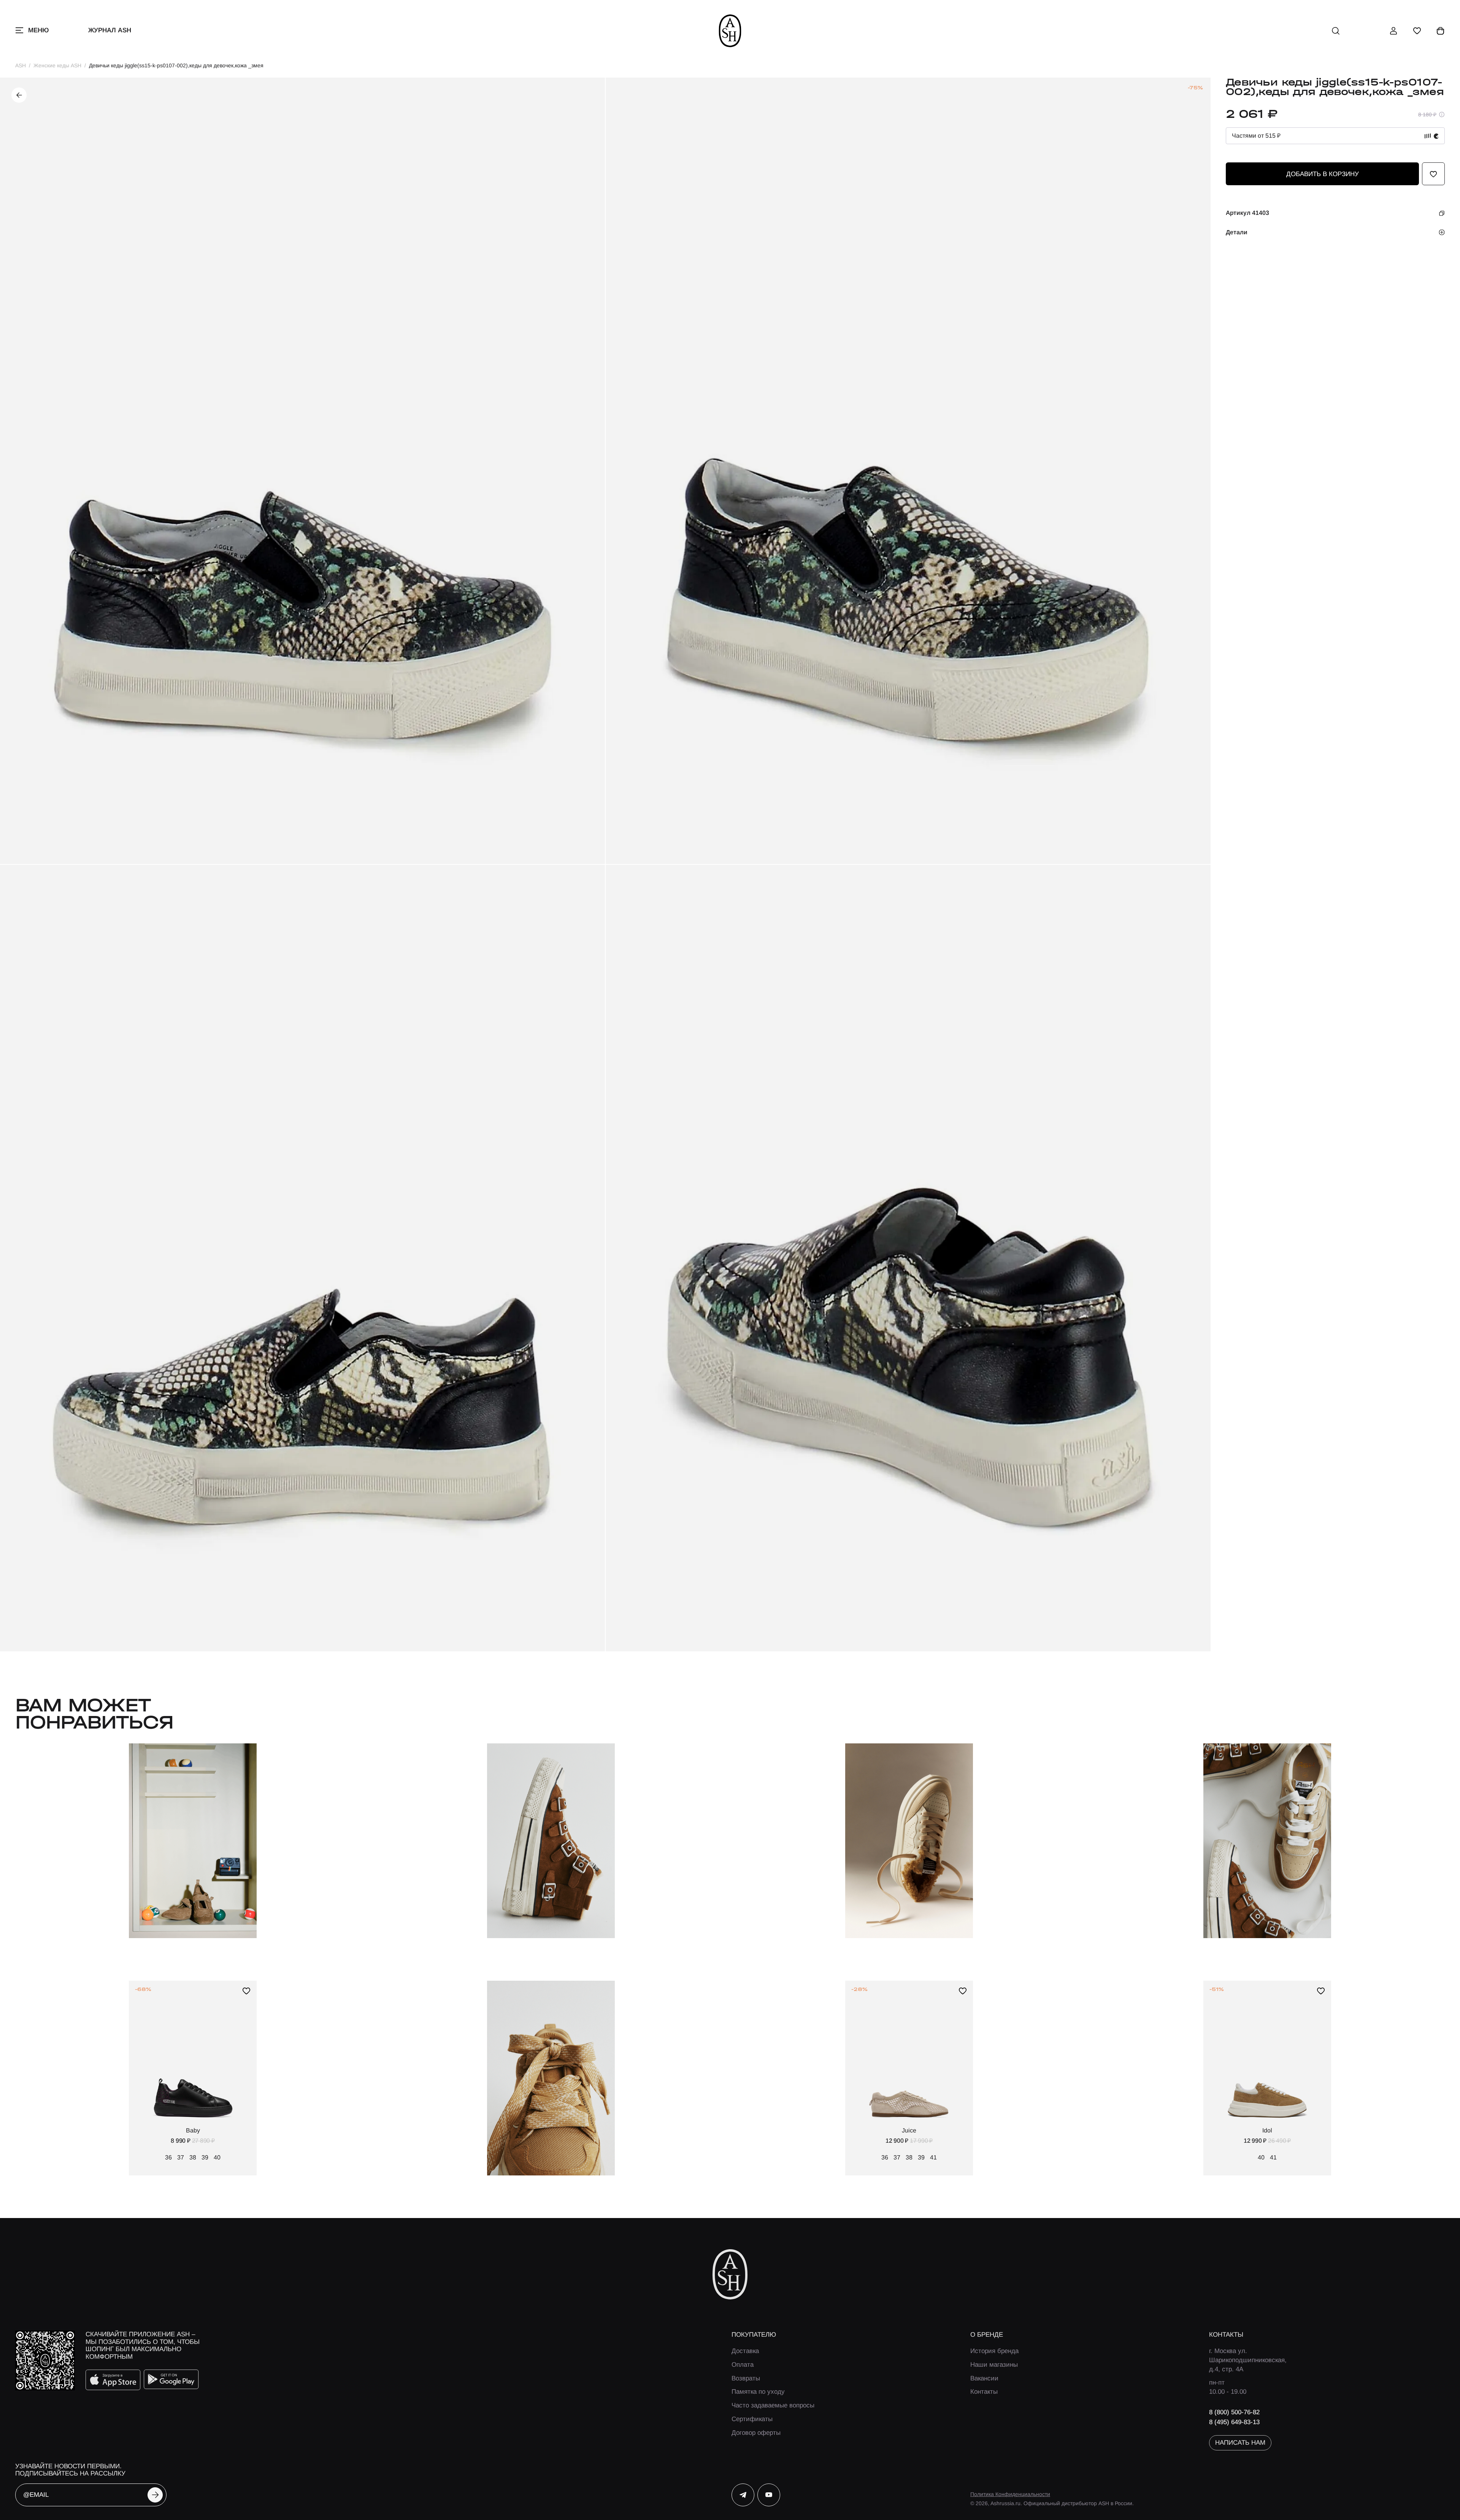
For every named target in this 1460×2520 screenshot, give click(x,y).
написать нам (1240, 2443)
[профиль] (1393, 31)
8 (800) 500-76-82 (1234, 2412)
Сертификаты (752, 2419)
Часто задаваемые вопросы (773, 2405)
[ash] (730, 31)
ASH (21, 65)
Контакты (984, 2392)
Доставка (745, 2351)
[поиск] (1336, 31)
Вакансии (984, 2378)
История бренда (994, 2351)
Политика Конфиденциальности (1010, 2494)
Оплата (743, 2365)
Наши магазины (994, 2365)
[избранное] (1417, 31)
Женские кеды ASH (57, 65)
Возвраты (746, 2378)
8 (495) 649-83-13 (1234, 2422)
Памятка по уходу (758, 2392)
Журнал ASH (110, 30)
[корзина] (1441, 31)
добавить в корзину (1323, 174)
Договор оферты (756, 2433)
